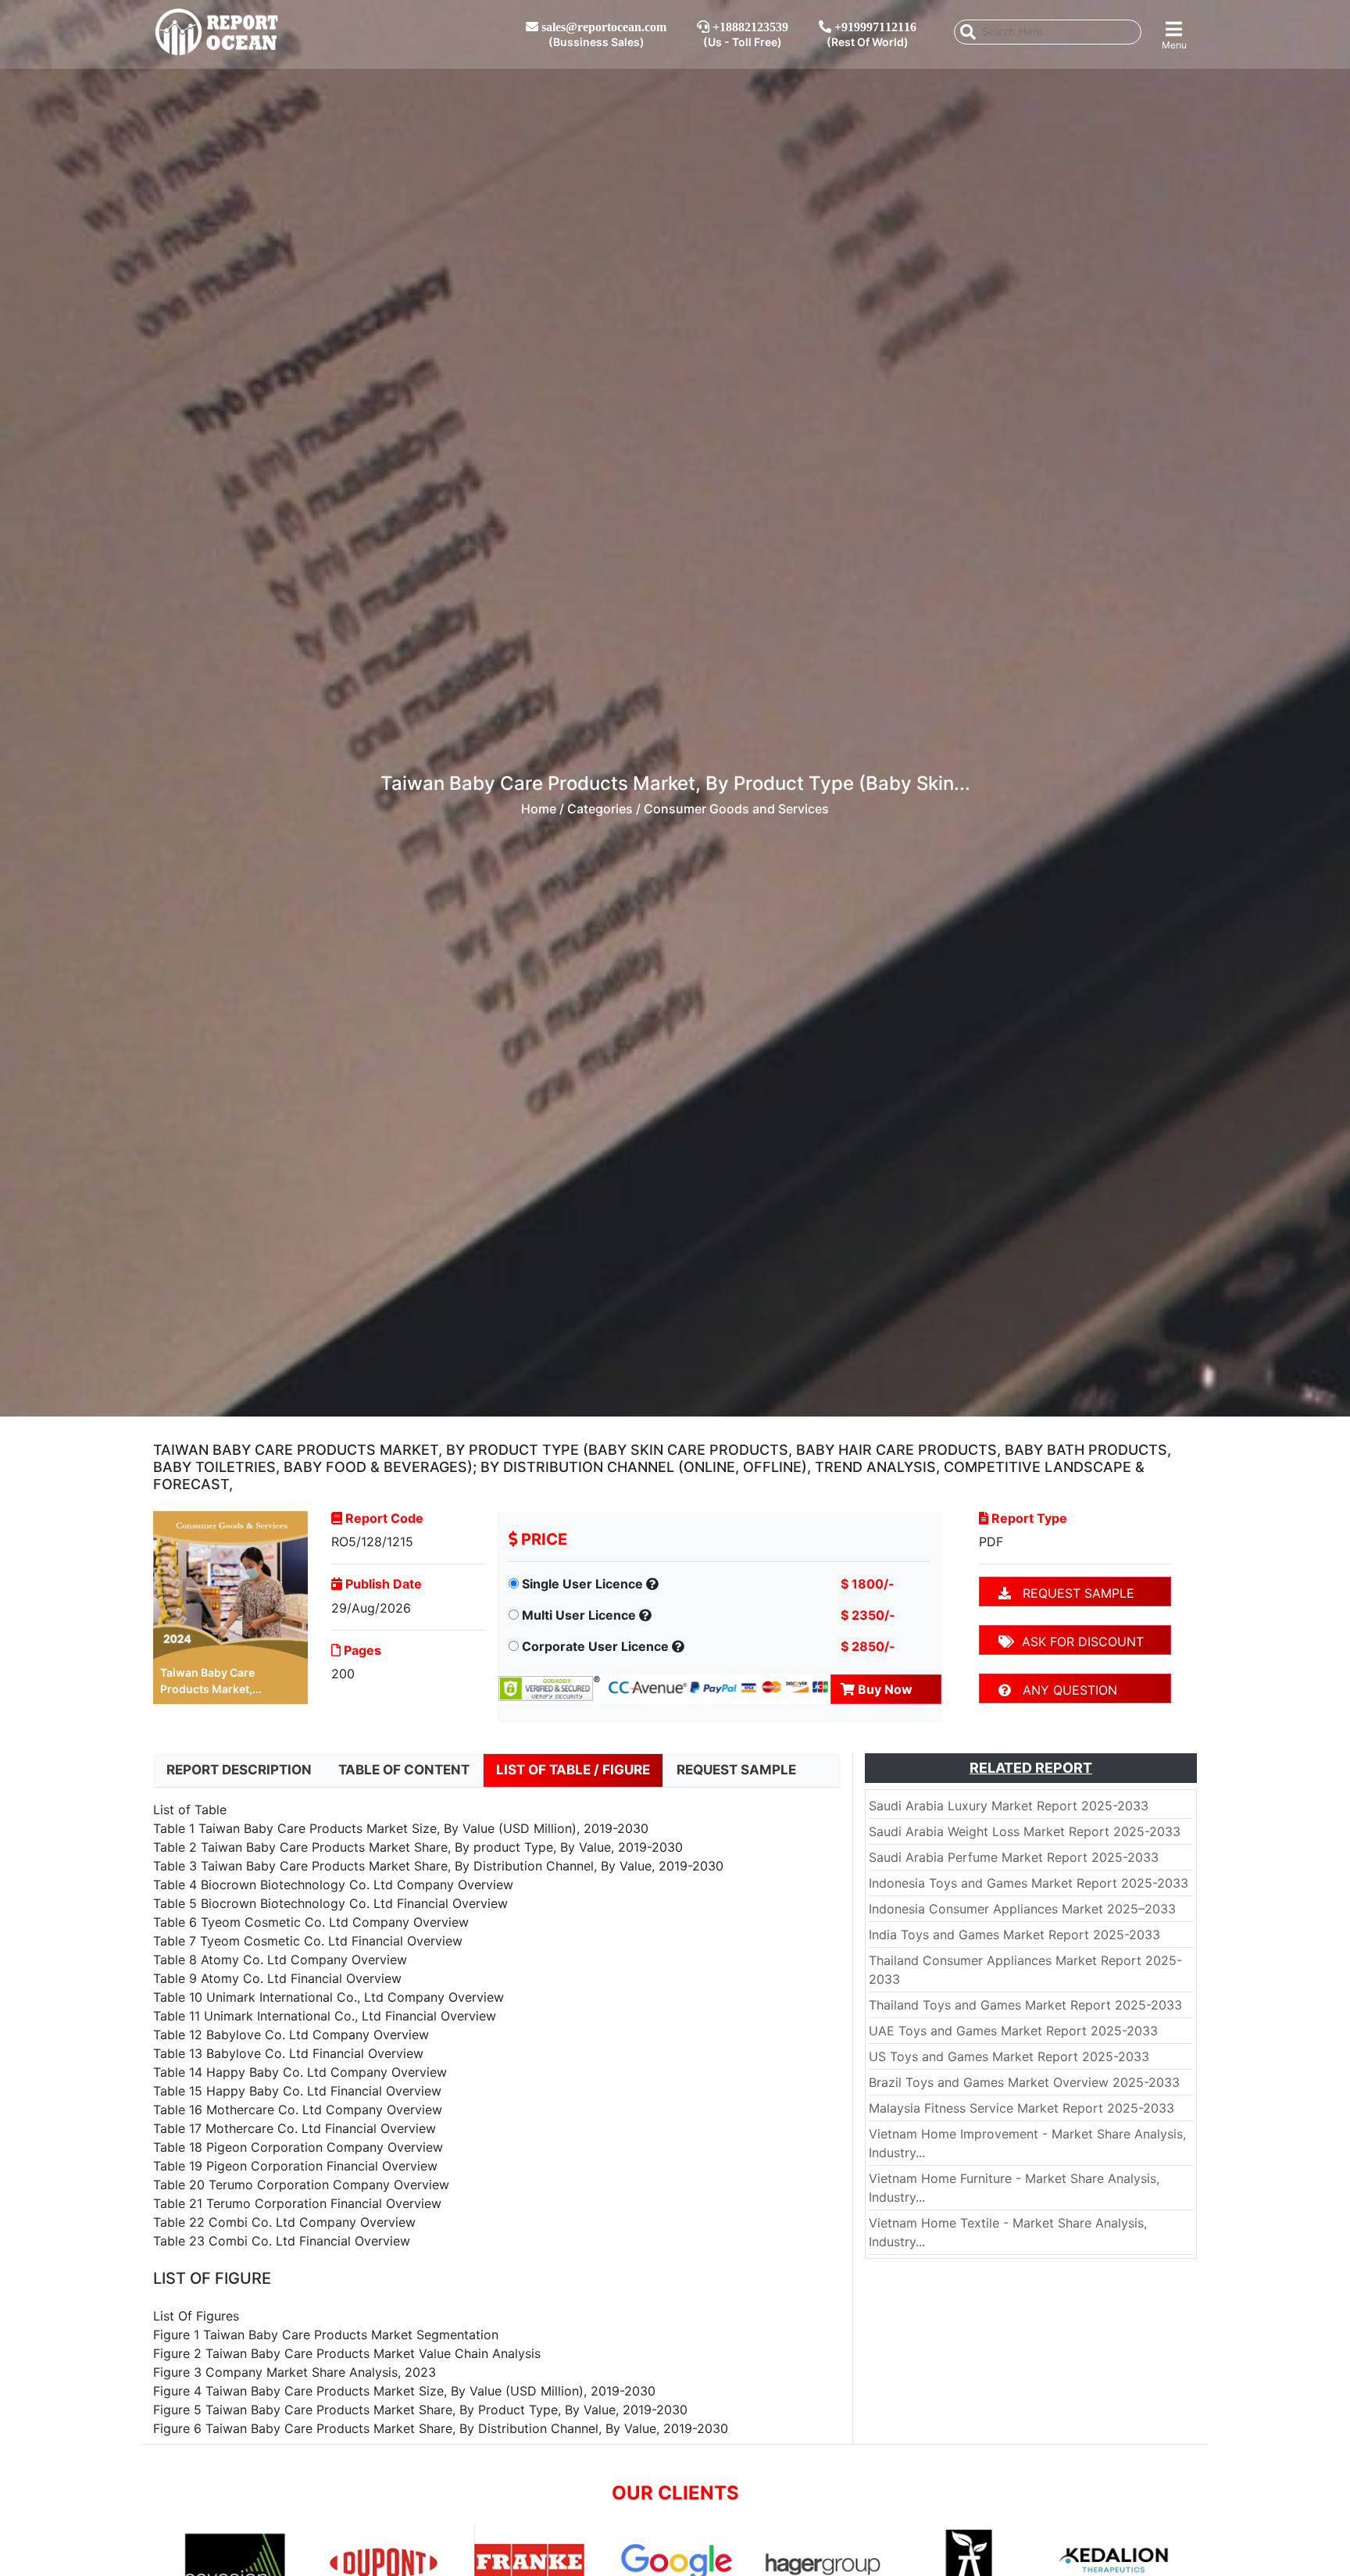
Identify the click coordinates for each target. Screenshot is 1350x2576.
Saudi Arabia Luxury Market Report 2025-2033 (1009, 1806)
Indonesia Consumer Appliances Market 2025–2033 (1022, 1909)
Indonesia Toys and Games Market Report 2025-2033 (1029, 1883)
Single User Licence (582, 1584)
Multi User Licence (579, 1615)
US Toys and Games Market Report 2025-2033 (1009, 2056)
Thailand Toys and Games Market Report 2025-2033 (1025, 2005)
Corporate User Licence (595, 1646)
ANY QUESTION (1064, 1690)
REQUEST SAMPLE (1073, 1593)
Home (539, 809)
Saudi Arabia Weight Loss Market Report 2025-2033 (1025, 1831)
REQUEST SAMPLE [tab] (736, 1770)
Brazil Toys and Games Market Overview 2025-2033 (1024, 2082)
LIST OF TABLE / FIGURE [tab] (573, 1770)
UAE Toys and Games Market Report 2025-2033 (1013, 2031)
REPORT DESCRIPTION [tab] (239, 1770)
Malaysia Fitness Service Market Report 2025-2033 (1021, 2108)
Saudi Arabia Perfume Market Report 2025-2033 (1014, 1857)
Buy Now (884, 1689)
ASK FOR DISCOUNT (1079, 1642)
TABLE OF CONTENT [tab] (404, 1770)
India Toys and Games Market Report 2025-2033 (1014, 1935)
